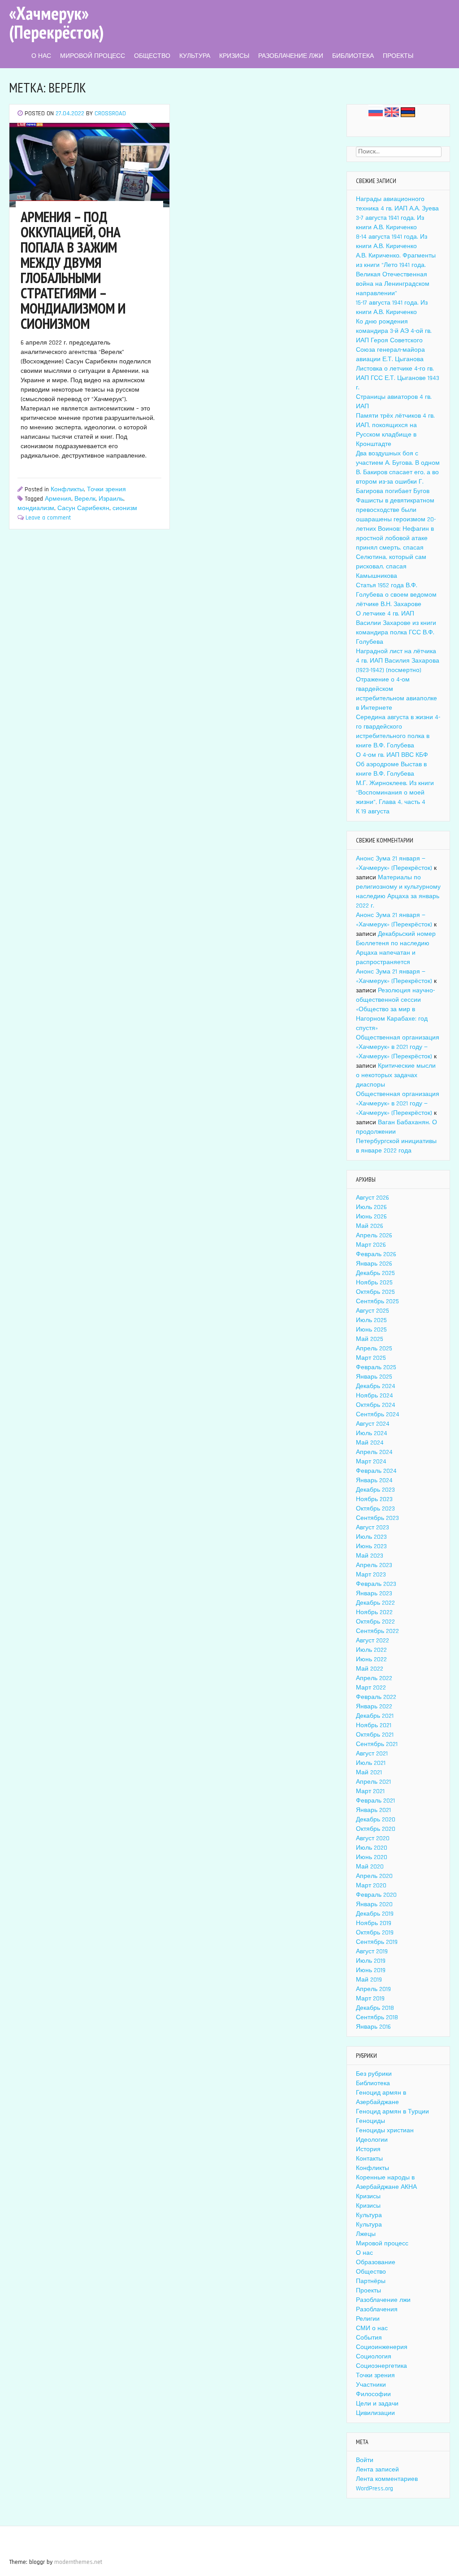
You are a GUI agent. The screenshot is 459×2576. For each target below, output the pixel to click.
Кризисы (234, 56)
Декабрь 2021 (375, 1716)
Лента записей (377, 2470)
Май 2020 (370, 1867)
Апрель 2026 (374, 1236)
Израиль (111, 499)
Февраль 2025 (376, 1367)
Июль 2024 (372, 1433)
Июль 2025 (371, 1320)
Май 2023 (370, 1556)
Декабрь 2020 (376, 1820)
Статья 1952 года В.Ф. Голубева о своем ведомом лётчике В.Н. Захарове (396, 595)
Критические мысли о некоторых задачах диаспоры (396, 1075)
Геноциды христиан (385, 2131)
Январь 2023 (374, 1594)
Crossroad (110, 114)
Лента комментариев (387, 2479)
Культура (195, 56)
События (369, 2338)
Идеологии (372, 2140)
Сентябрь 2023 (377, 1518)
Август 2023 (372, 1528)
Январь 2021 (373, 1810)
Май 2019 (369, 1980)
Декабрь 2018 (375, 2008)
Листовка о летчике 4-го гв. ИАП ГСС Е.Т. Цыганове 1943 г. (398, 378)
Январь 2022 (374, 1707)
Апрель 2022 (374, 1678)
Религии (368, 2319)
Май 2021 (369, 1773)
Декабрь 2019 (375, 1914)
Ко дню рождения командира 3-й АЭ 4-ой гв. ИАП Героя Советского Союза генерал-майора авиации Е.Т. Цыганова (394, 341)
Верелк (85, 499)
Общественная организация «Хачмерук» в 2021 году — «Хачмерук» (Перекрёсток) (398, 1047)
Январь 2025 (374, 1377)
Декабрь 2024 (376, 1386)
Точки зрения (106, 489)
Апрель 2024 (374, 1452)
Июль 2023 (371, 1537)
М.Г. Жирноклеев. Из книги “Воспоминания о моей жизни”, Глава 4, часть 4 (395, 793)
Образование (376, 2262)
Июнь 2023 (371, 1546)
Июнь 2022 (371, 1659)
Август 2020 (373, 1838)
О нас (41, 56)
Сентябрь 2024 (378, 1415)
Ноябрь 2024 (375, 1396)
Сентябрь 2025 (377, 1301)
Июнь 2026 (371, 1217)
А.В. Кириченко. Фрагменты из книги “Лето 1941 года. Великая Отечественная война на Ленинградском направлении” (396, 275)
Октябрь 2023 (375, 1509)
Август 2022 (372, 1641)
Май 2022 (370, 1669)
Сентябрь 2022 (377, 1631)
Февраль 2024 (376, 1471)
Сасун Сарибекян (83, 508)
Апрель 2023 (374, 1565)
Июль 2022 (371, 1650)
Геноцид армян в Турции (392, 2112)
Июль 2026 (371, 1207)
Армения (58, 499)
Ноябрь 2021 (374, 1725)
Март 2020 (371, 1886)
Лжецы (366, 2234)
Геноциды (370, 2121)
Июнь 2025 (371, 1330)
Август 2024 (373, 1424)
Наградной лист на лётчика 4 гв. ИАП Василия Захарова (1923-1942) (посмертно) (398, 661)
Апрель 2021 (373, 1782)
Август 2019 (372, 1952)
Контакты (369, 2159)
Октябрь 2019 (375, 1933)
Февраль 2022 (376, 1697)
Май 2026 (370, 1226)
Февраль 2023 (376, 1584)
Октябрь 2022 (375, 1622)
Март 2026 (371, 1245)
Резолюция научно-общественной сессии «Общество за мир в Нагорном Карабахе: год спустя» (395, 1009)
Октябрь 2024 (376, 1405)
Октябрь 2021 (375, 1735)
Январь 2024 (374, 1480)
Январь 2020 (374, 1904)
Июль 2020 (372, 1848)
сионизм (125, 508)
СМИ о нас (372, 2328)
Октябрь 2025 (375, 1292)
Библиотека (353, 56)
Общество (152, 56)
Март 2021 (370, 1791)
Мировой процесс (93, 56)
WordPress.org (375, 2489)
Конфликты (67, 489)
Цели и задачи (377, 2404)
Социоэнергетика (381, 2366)
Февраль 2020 (376, 1895)
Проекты (398, 56)
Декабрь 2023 (375, 1490)
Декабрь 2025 (375, 1273)
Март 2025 (371, 1358)
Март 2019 (370, 1999)
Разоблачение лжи (291, 56)
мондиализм (36, 508)
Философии (373, 2394)
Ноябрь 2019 (374, 1923)
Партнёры (371, 2281)
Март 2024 (371, 1462)
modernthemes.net (78, 2562)
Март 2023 (371, 1575)
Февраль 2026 (376, 1254)
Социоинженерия (382, 2347)
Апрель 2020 (374, 1876)
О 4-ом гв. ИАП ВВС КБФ (392, 755)
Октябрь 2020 (376, 1829)
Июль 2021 (371, 1763)
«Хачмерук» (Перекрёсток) (56, 22)
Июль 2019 (371, 1961)
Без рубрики (374, 2074)
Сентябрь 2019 (377, 1942)
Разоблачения (377, 2310)
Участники (371, 2385)
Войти (365, 2460)
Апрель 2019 (373, 1989)
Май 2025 (370, 1339)
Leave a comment (48, 518)
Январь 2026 (374, 1264)
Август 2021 (372, 1754)
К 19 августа (373, 812)
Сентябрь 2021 (377, 1744)
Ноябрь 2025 (374, 1283)
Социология (374, 2357)
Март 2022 (371, 1688)
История (368, 2149)
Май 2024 (370, 1443)
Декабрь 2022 (375, 1603)
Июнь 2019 (371, 1970)
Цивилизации (375, 2413)
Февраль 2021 (375, 1801)
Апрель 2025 (374, 1349)
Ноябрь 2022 (374, 1612)
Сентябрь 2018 (377, 2017)
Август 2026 (372, 1198)
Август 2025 (372, 1311)
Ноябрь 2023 (374, 1499)
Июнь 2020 (372, 1857)
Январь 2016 (373, 2027)
